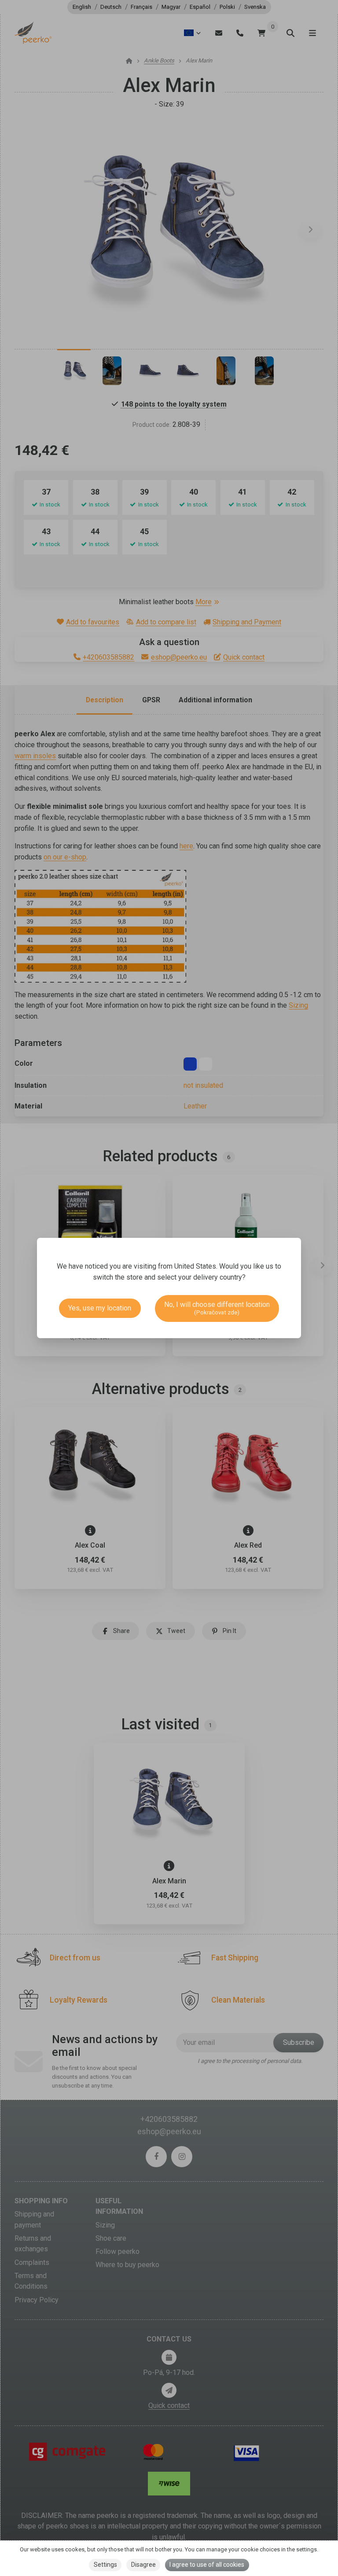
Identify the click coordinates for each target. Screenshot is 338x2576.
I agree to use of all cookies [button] (207, 2565)
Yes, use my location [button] (100, 1308)
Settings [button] (105, 2565)
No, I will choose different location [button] (217, 1308)
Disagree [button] (143, 2565)
